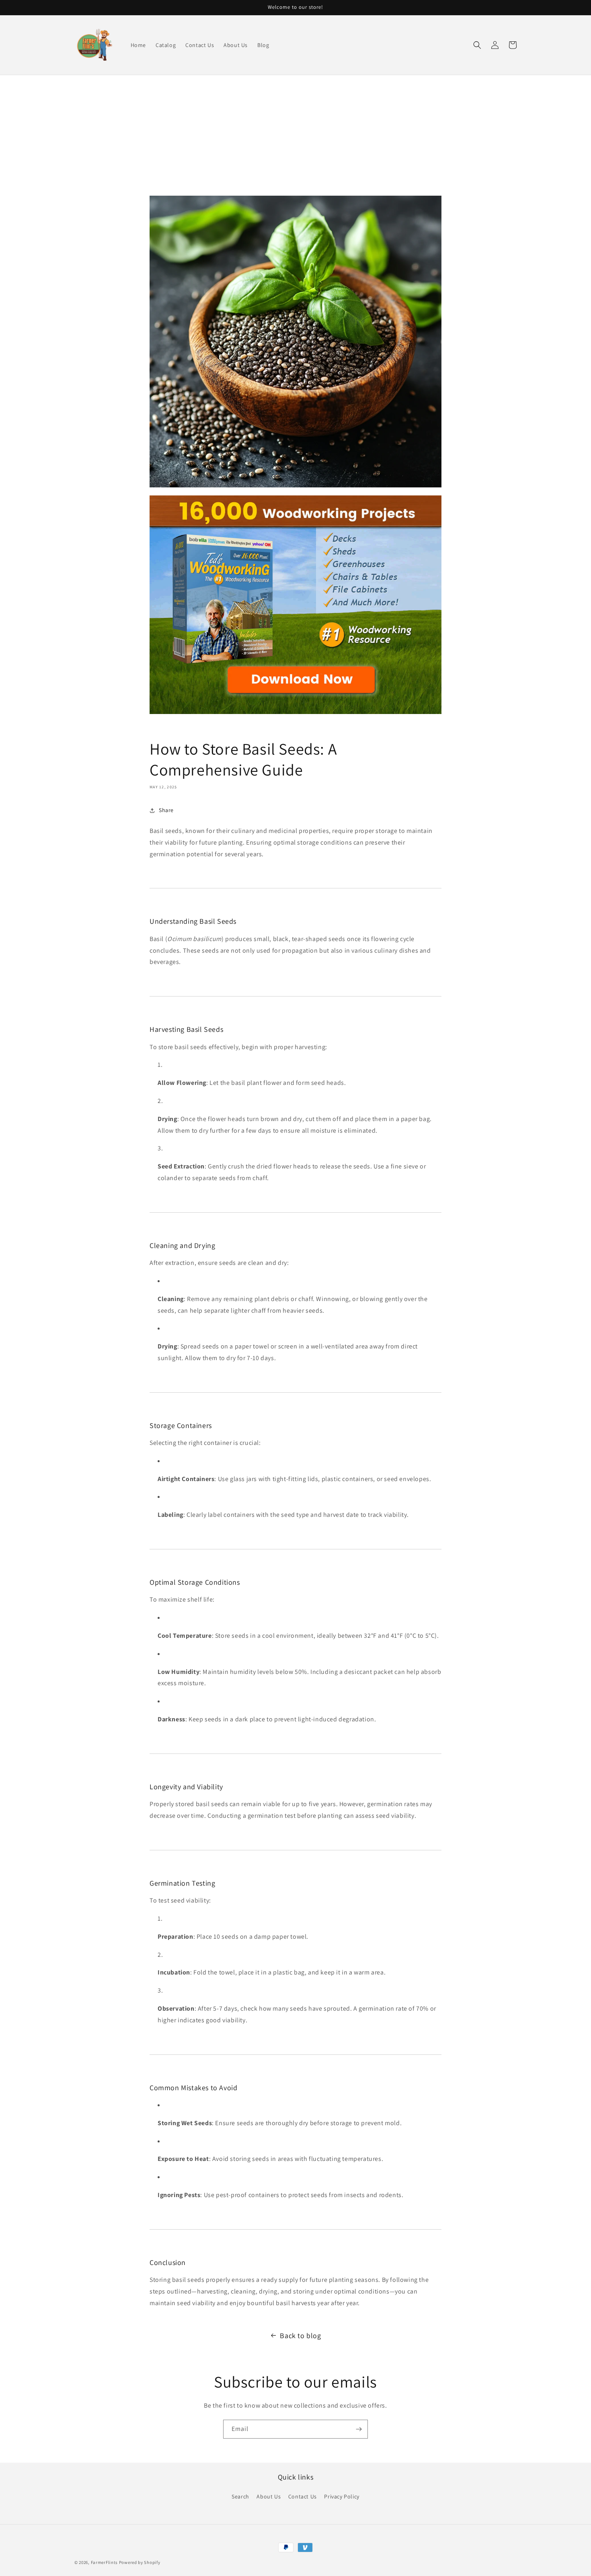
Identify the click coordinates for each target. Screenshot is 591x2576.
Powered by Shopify (140, 2562)
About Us (269, 2496)
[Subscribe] (359, 2429)
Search (240, 2496)
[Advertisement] (295, 135)
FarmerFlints (104, 2562)
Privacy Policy (342, 2496)
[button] (477, 45)
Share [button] (166, 810)
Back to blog (300, 2336)
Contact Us (303, 2496)
